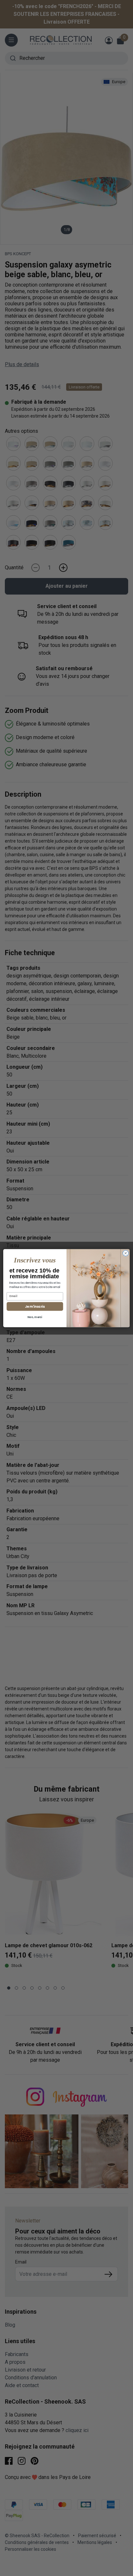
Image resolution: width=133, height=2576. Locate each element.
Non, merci (35, 1317)
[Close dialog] (126, 1253)
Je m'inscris (35, 1306)
